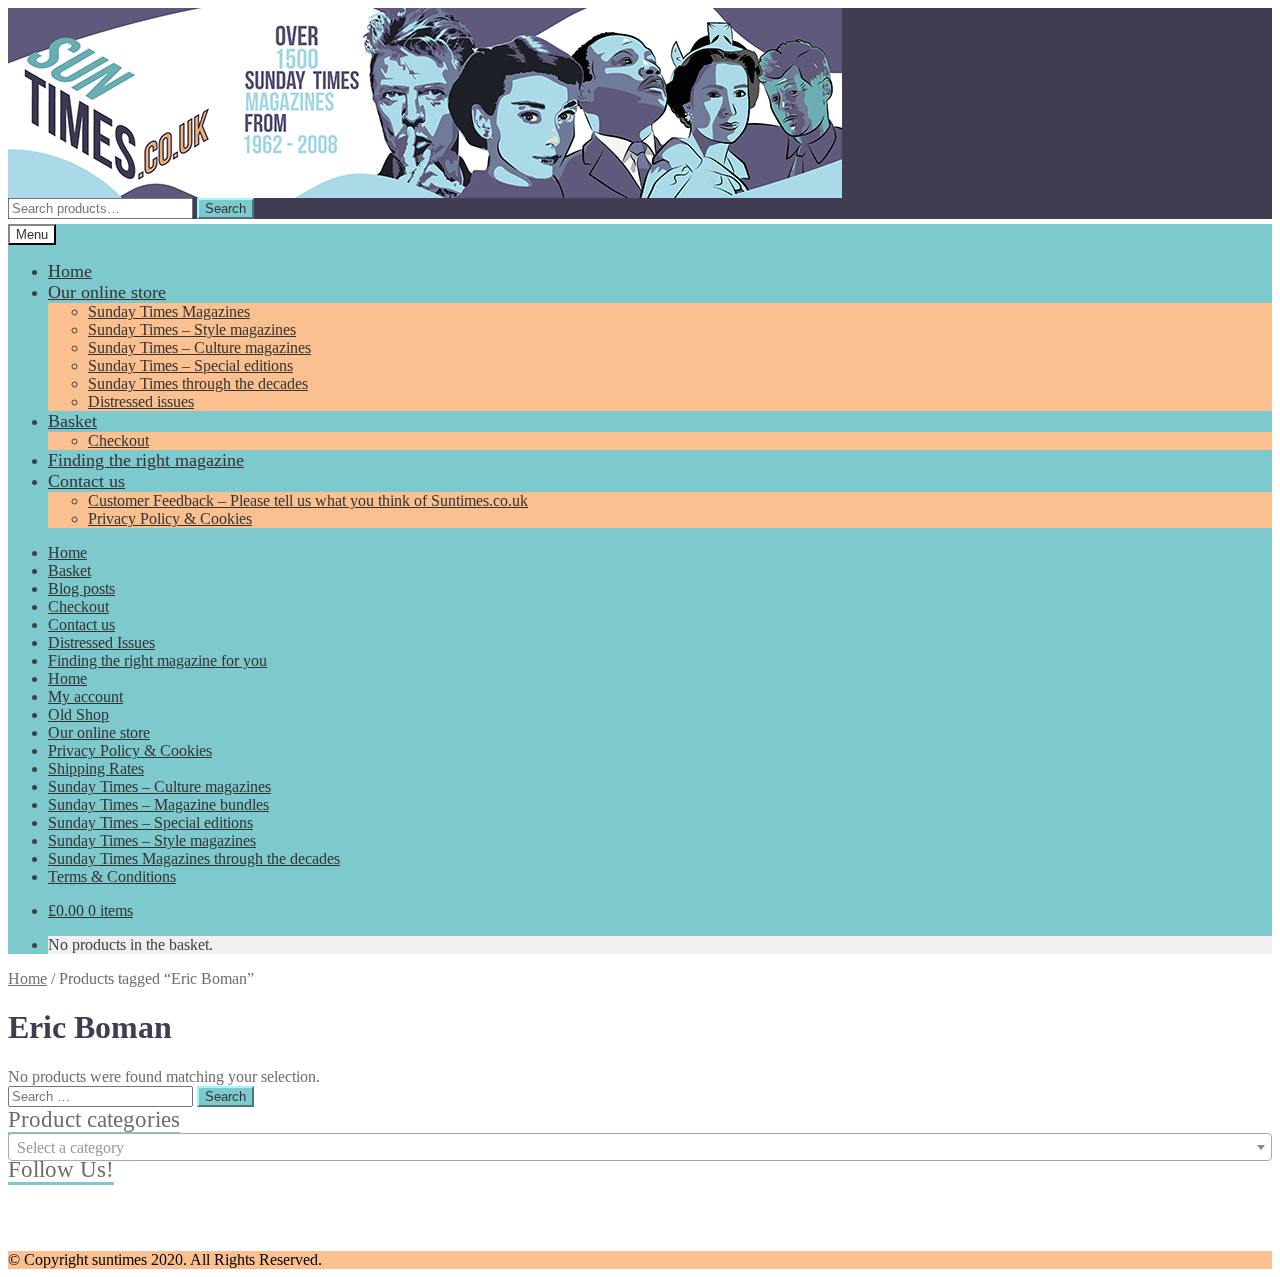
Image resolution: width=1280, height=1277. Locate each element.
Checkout (118, 440)
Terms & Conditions (112, 876)
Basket (72, 421)
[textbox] (640, 1148)
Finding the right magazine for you (157, 660)
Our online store (107, 292)
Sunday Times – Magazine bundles (158, 804)
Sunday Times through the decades (198, 383)
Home (70, 271)
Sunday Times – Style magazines (192, 329)
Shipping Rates (96, 768)
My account (85, 696)
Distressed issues (141, 401)
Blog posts (81, 588)
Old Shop (78, 714)
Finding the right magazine (146, 460)
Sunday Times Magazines (169, 311)
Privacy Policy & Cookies (170, 518)
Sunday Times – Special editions (190, 365)
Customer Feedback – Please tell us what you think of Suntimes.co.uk (308, 500)
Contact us (86, 481)
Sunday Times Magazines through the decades (194, 858)
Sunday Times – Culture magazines (199, 347)
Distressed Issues (101, 642)
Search (225, 208)
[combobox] (640, 1147)
